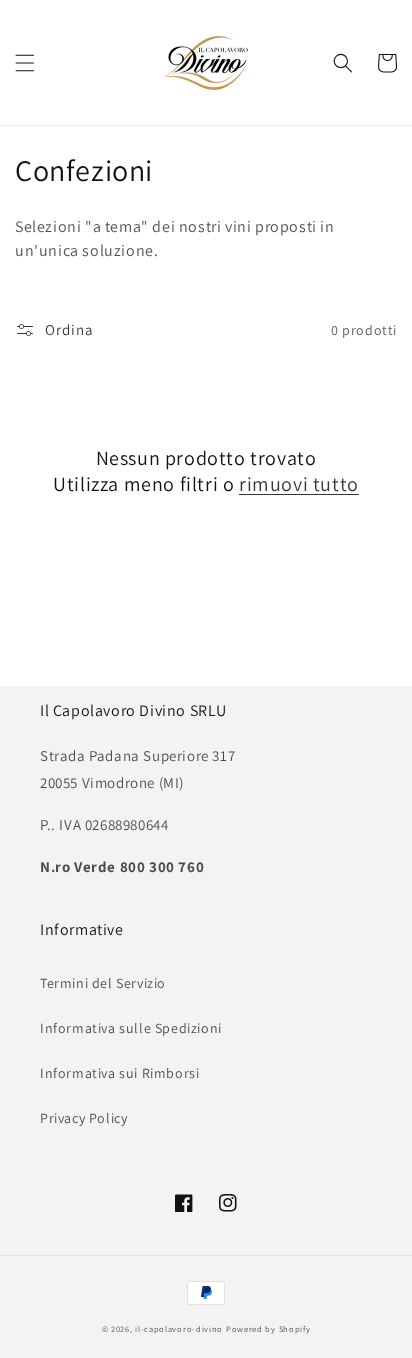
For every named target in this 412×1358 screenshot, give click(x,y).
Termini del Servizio (103, 983)
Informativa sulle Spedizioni (131, 1028)
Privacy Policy (83, 1118)
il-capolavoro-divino (179, 1328)
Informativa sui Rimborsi (119, 1073)
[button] (25, 63)
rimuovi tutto (299, 484)
